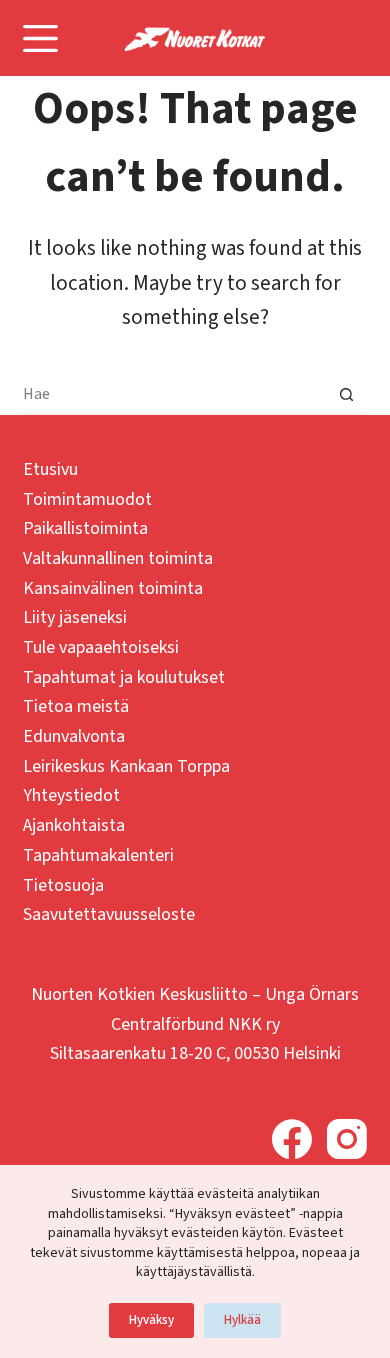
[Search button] (347, 395)
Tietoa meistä (76, 706)
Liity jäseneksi (75, 617)
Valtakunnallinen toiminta (118, 558)
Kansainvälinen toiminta (113, 588)
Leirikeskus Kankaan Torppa (126, 766)
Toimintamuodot (87, 499)
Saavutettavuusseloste (109, 914)
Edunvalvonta (74, 736)
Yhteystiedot (71, 795)
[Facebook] (292, 1139)
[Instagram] (347, 1139)
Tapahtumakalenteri (98, 855)
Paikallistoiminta (85, 528)
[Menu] (40, 38)
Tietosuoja (63, 885)
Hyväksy (151, 1320)
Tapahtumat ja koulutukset (124, 677)
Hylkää (242, 1320)
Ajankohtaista (74, 825)
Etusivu (50, 469)
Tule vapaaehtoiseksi (101, 647)
